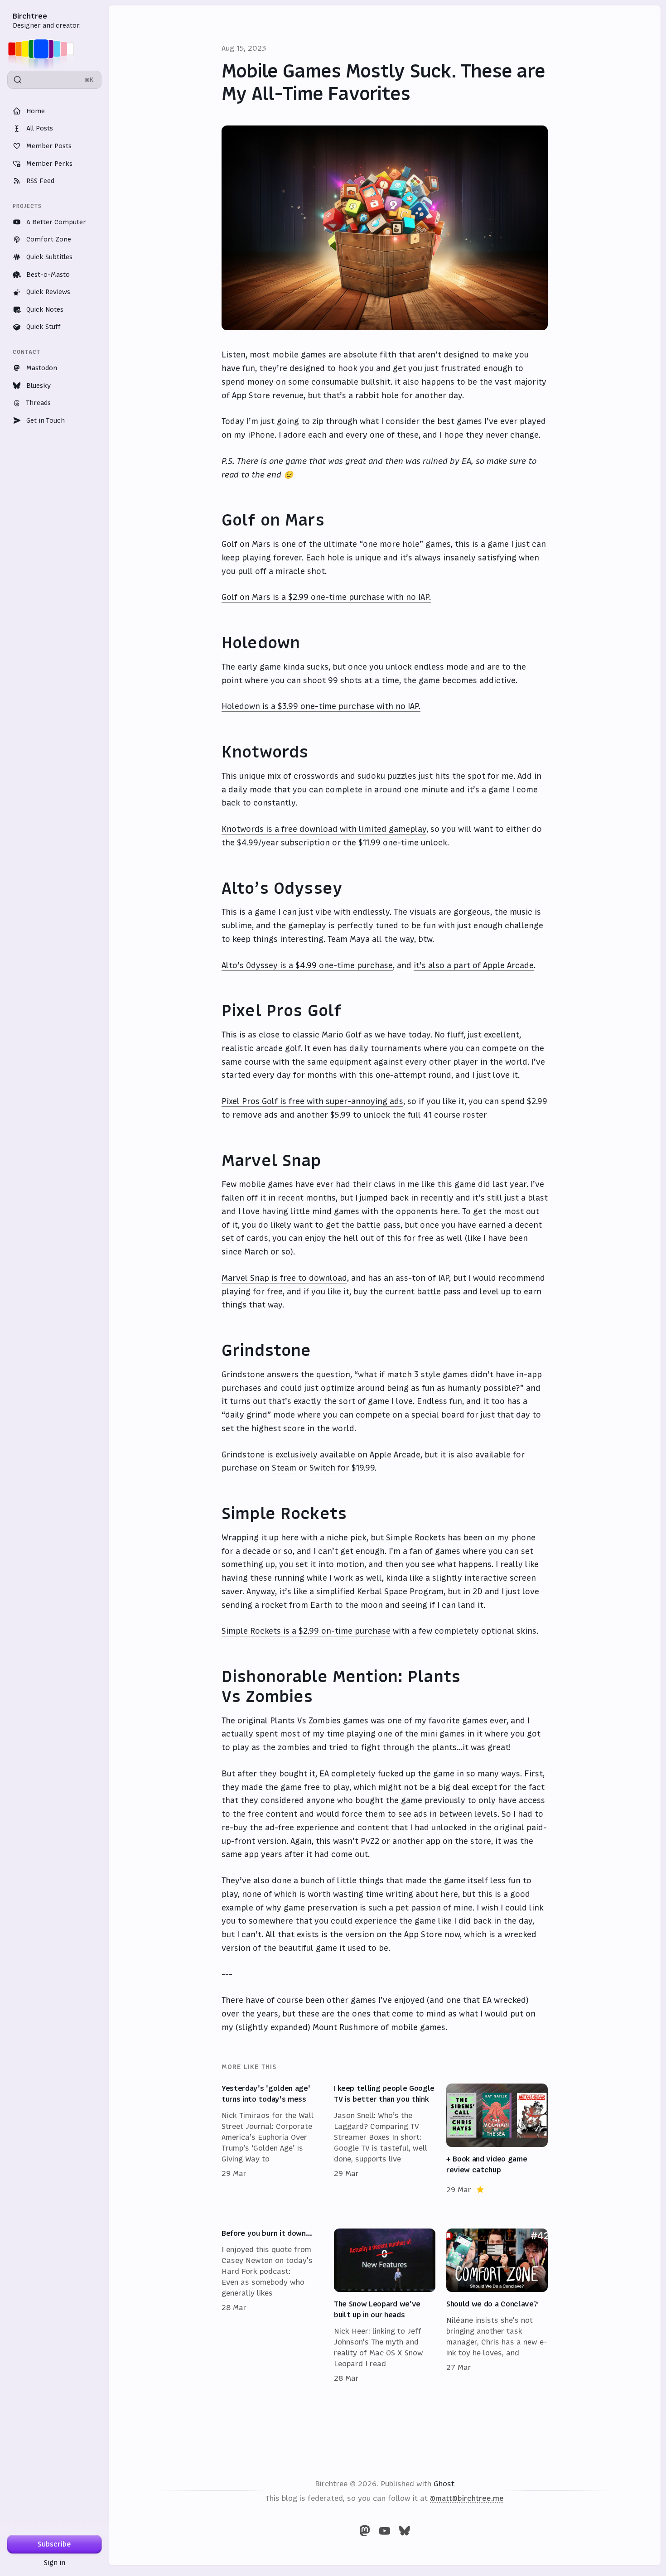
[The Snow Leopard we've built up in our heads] (385, 2306)
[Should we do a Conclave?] (497, 2306)
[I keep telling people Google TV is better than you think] (385, 2139)
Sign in (55, 2563)
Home (36, 111)
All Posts (40, 128)
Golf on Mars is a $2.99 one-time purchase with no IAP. (326, 597)
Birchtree (30, 16)
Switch (322, 1468)
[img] (44, 49)
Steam (284, 1468)
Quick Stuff (43, 327)
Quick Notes (45, 309)
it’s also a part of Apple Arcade (474, 965)
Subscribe (54, 2544)
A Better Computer (56, 222)
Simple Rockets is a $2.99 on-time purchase (306, 1631)
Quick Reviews (48, 292)
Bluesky (39, 386)
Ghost (444, 2484)
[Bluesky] (405, 2531)
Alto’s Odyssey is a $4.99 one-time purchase (307, 965)
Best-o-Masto (48, 275)
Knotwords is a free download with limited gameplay (324, 829)
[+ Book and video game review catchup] (497, 2139)
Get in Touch (46, 420)
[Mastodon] (365, 2531)
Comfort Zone (49, 239)
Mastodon (42, 368)
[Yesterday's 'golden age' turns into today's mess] (272, 2139)
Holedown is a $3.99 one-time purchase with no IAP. (321, 706)
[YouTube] (385, 2531)
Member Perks (49, 164)
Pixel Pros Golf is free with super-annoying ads (312, 1101)
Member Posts (49, 146)
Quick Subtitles (49, 257)
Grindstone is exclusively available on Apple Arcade (321, 1455)
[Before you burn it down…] (272, 2306)
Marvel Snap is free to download (284, 1278)
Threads (39, 403)
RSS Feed (40, 181)
